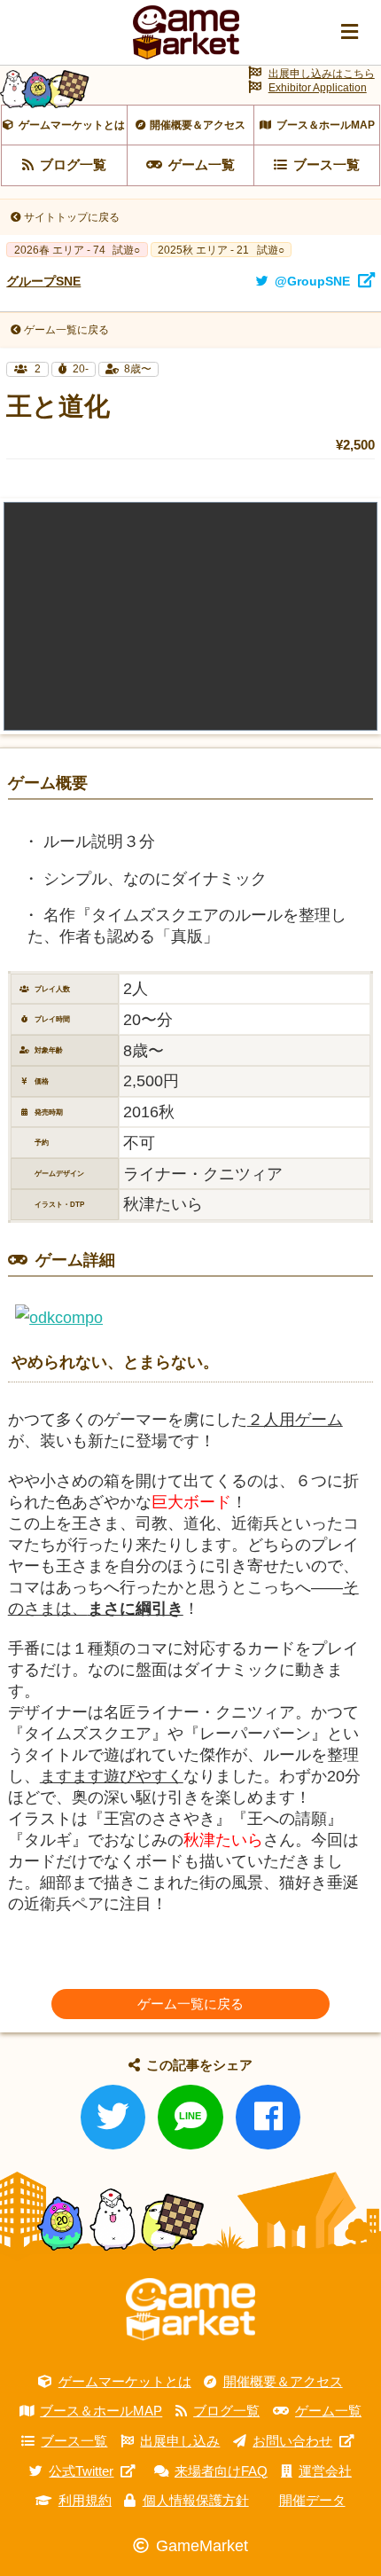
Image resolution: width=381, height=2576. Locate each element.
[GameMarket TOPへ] (190, 2310)
